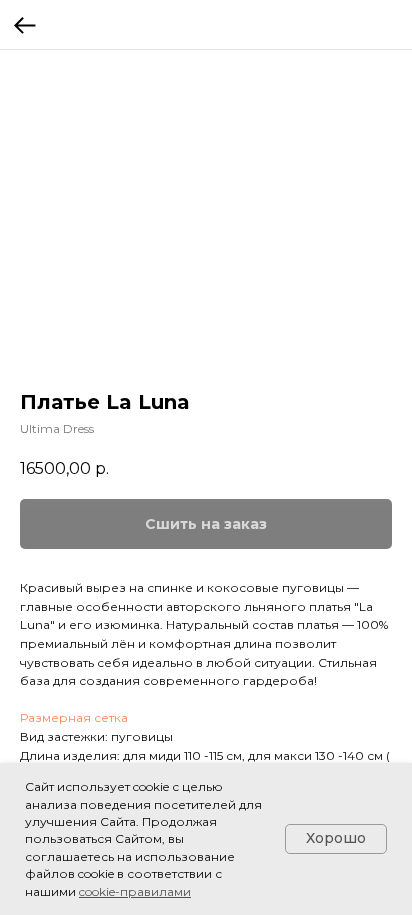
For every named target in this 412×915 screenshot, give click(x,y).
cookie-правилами (135, 891)
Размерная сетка (74, 717)
